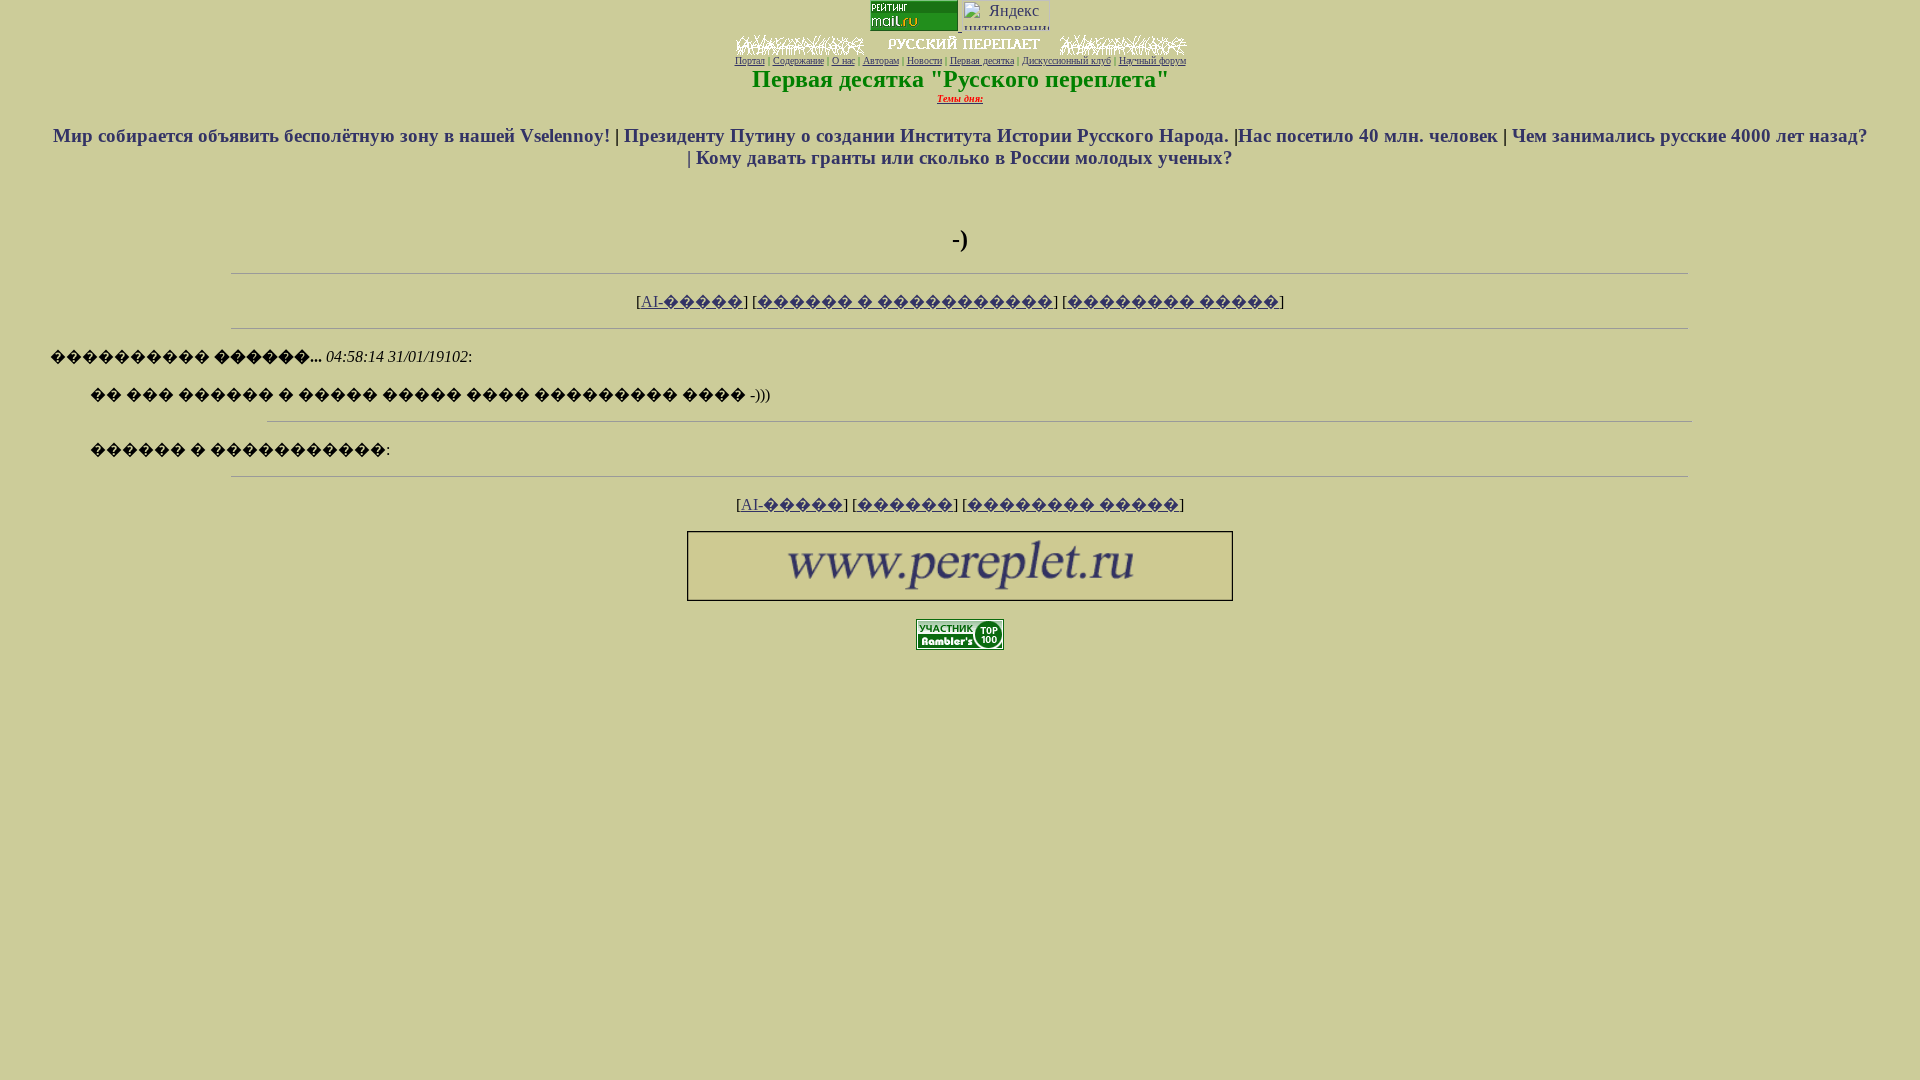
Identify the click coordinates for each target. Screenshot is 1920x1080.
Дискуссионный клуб (1066, 60)
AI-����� (692, 301)
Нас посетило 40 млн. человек (1368, 135)
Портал (750, 60)
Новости (924, 60)
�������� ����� (1173, 301)
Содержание (798, 60)
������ (905, 504)
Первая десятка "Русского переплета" (960, 79)
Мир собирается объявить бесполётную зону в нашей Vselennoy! (334, 135)
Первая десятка (982, 60)
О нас (843, 60)
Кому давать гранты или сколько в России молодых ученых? (964, 157)
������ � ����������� (905, 301)
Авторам (881, 60)
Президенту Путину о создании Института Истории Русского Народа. (929, 135)
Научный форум (1152, 60)
